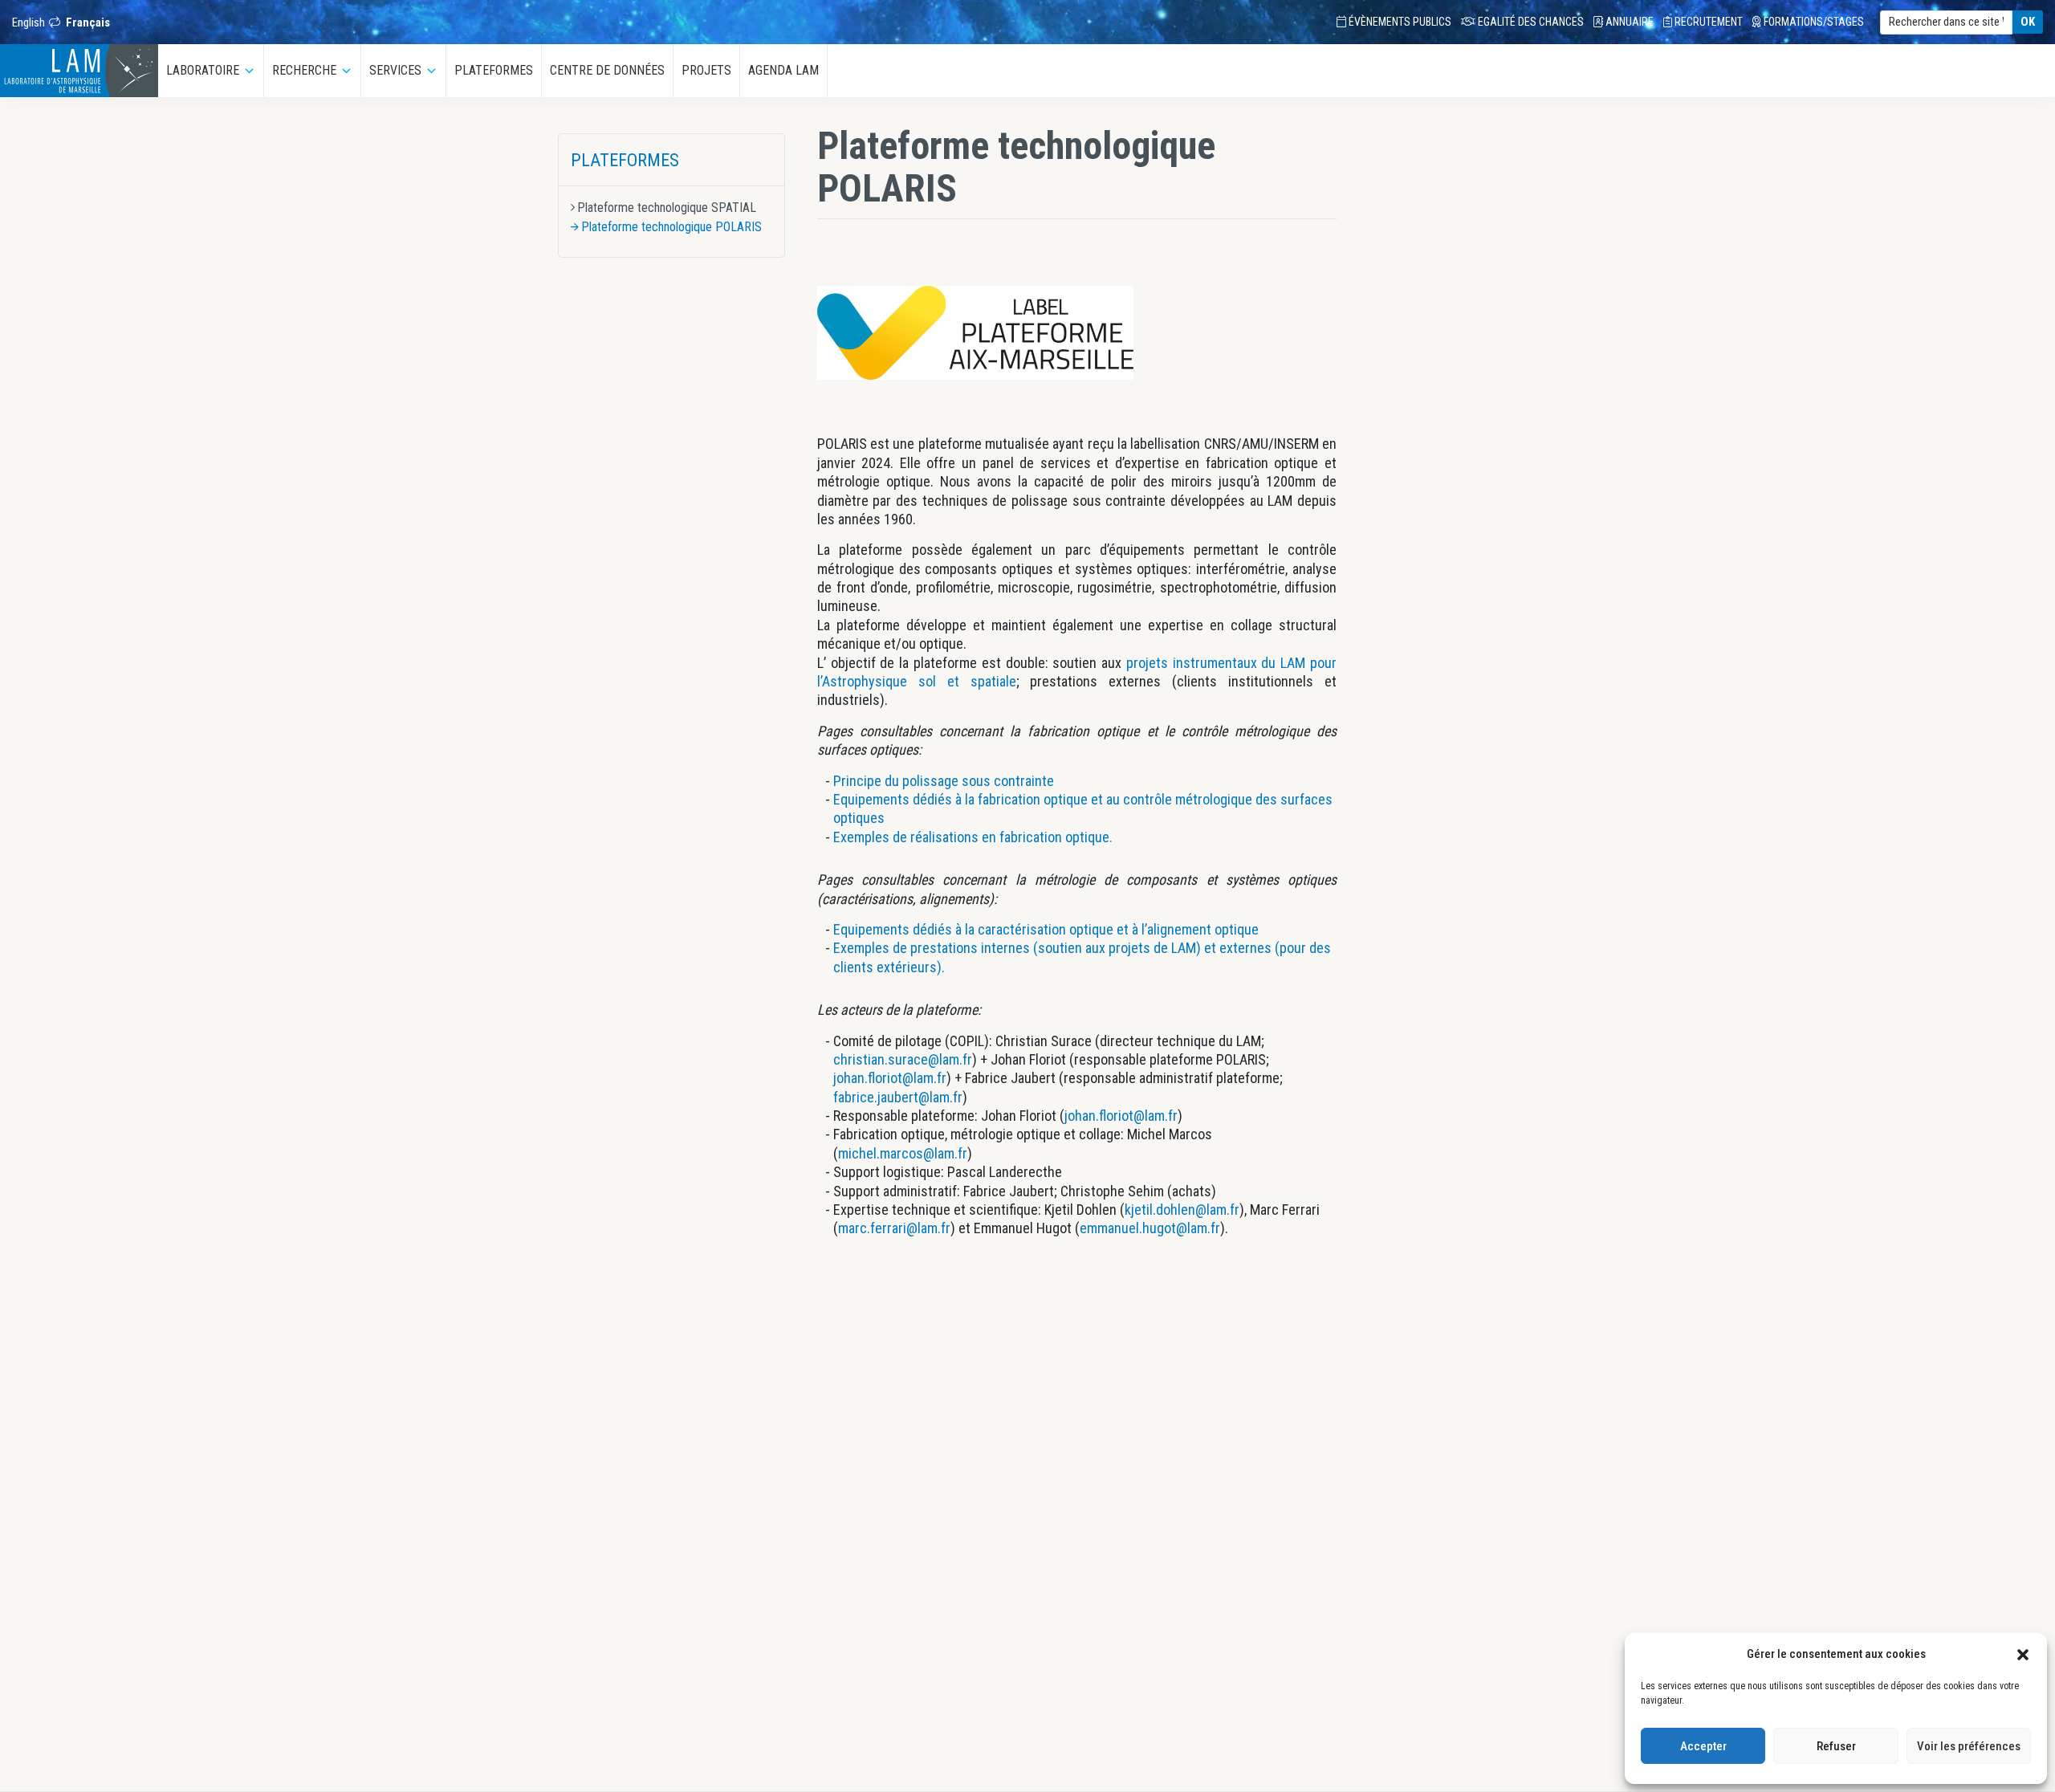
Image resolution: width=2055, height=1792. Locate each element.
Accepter (1703, 1746)
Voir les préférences (1969, 1746)
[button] (2023, 1654)
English (28, 22)
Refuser (1836, 1746)
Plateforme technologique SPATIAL (667, 208)
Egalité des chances (1530, 22)
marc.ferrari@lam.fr (894, 1228)
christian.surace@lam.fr (903, 1059)
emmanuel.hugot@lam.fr (1150, 1228)
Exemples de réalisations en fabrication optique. (973, 837)
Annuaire (1628, 22)
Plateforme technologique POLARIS (671, 227)
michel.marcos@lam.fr (903, 1153)
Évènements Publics (1399, 22)
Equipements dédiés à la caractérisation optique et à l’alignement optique (1046, 929)
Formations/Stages (1813, 22)
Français (88, 22)
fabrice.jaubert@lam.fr (898, 1097)
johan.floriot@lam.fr (890, 1078)
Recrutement (1707, 22)
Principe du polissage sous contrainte (944, 781)
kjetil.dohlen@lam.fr (1182, 1210)
